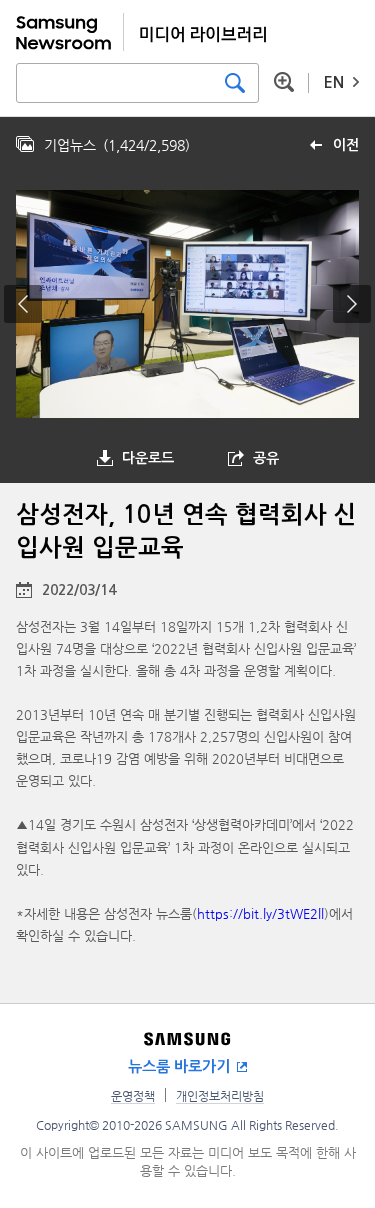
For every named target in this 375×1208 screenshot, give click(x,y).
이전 (346, 145)
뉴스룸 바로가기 (179, 1066)
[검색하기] (235, 83)
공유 (266, 458)
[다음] (352, 304)
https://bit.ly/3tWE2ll (260, 913)
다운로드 (148, 458)
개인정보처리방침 (220, 1096)
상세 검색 (284, 82)
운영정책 (133, 1096)
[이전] (23, 304)
